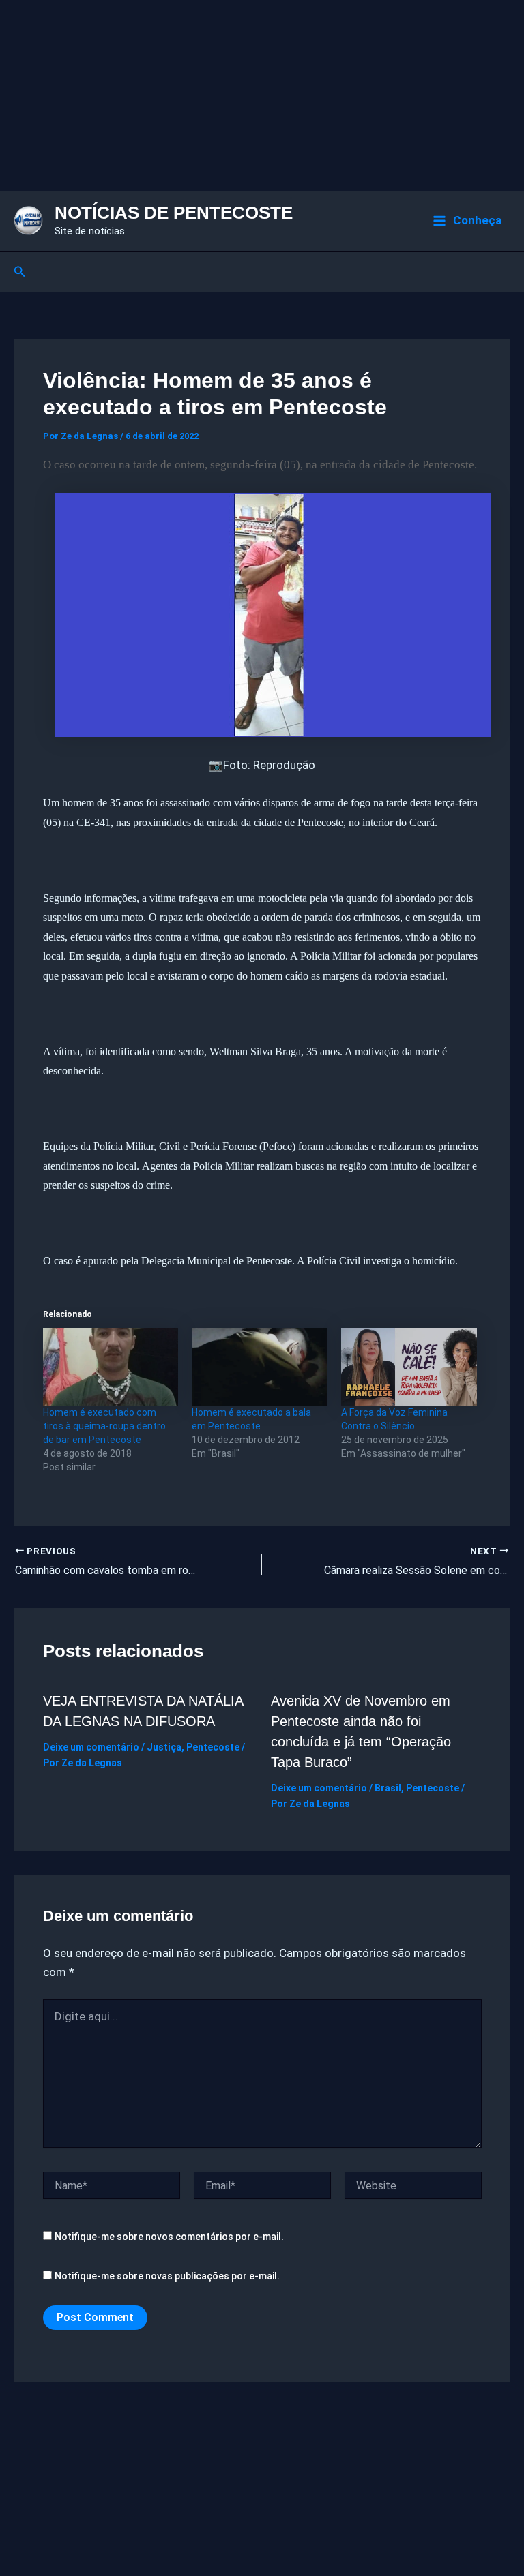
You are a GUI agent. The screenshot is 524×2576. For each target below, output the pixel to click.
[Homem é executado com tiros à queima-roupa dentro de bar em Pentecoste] (111, 1367)
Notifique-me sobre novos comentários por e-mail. (169, 2237)
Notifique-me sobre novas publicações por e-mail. (167, 2276)
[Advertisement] (262, 95)
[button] (20, 272)
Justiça (164, 1747)
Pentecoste (213, 1747)
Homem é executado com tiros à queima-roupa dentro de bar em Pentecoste (104, 1426)
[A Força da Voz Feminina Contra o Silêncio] (409, 1367)
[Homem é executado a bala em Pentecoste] (260, 1367)
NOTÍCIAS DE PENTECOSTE (174, 213)
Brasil (388, 1788)
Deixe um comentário (91, 1747)
